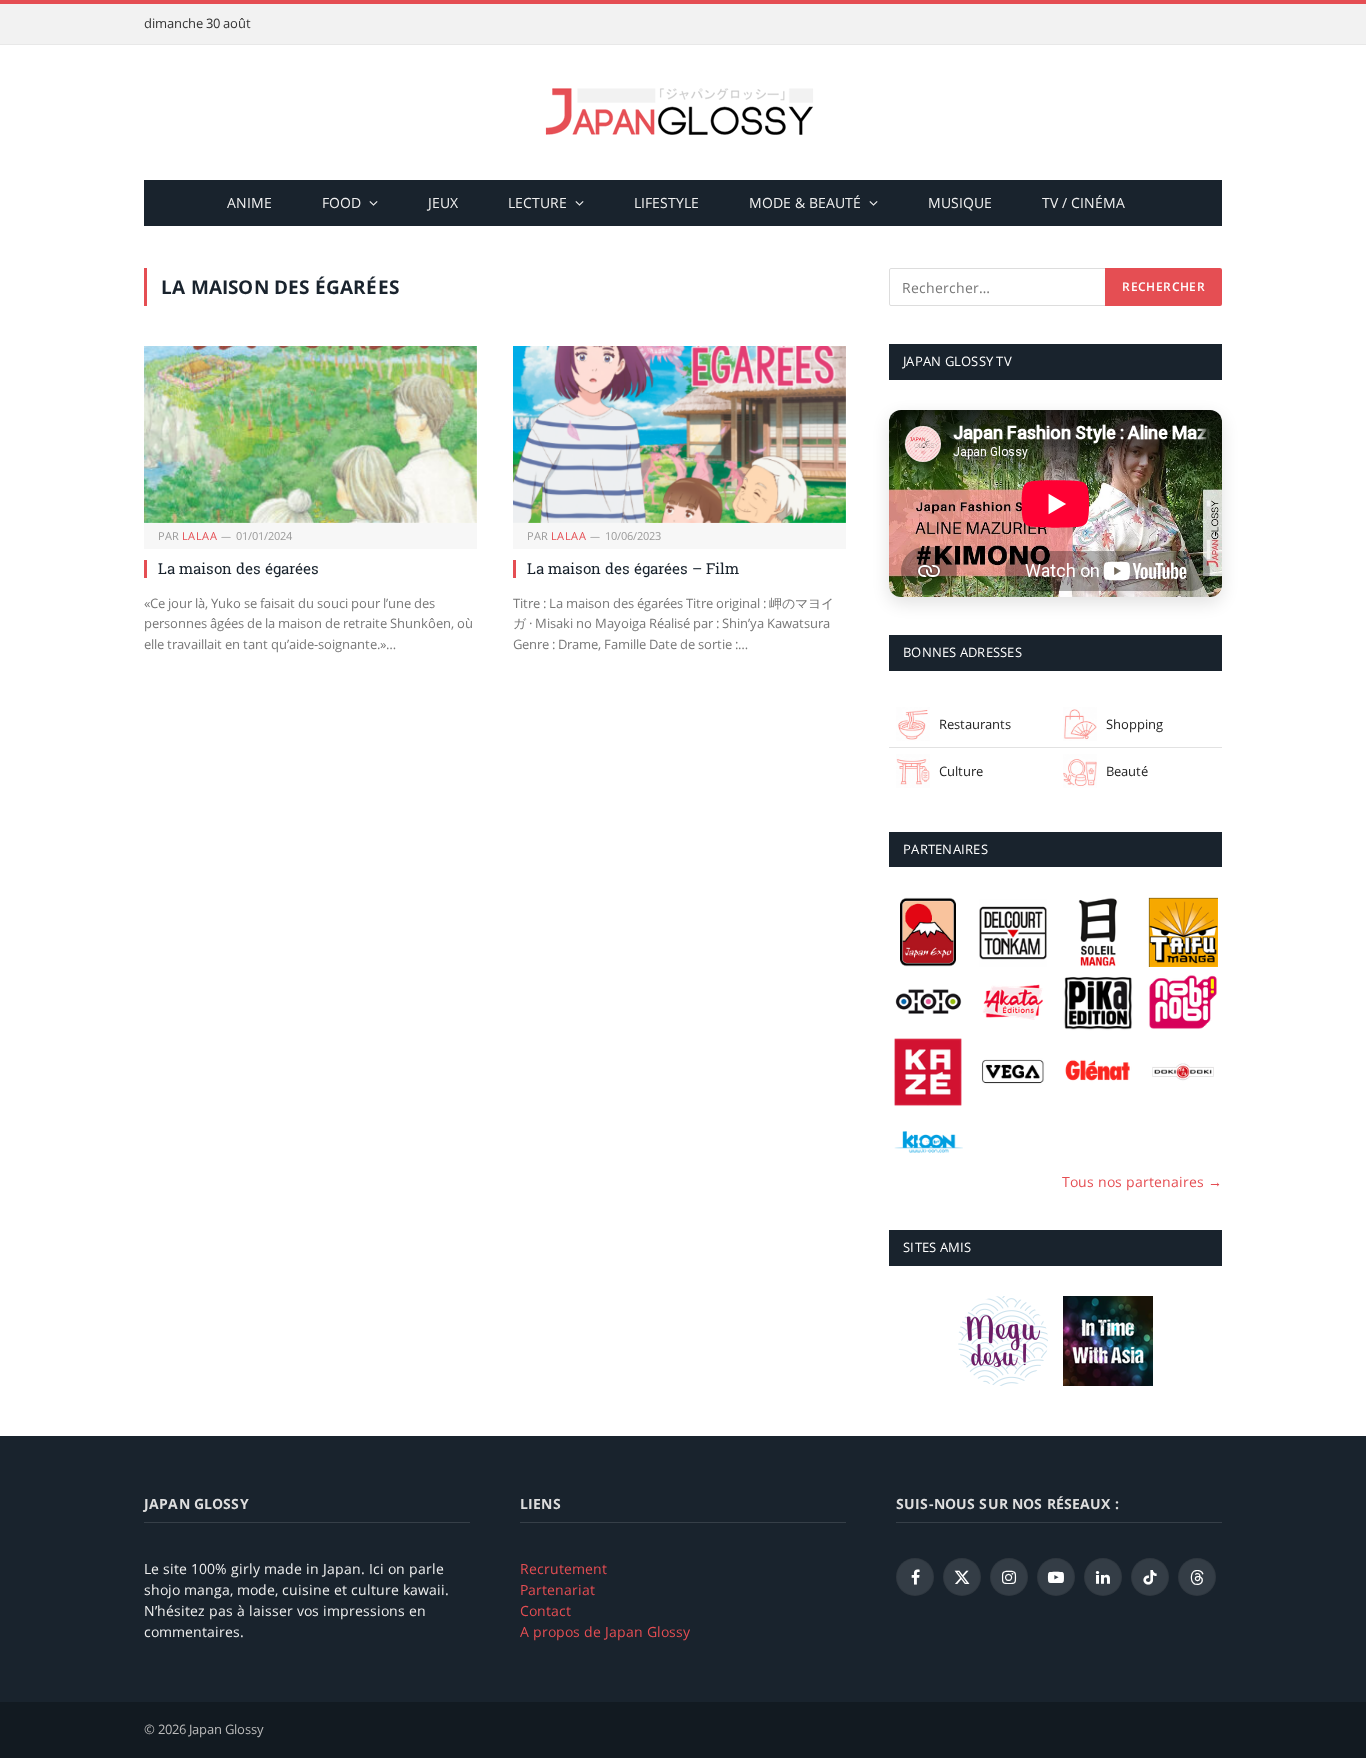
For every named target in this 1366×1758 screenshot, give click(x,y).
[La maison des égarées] (310, 434)
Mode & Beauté (805, 202)
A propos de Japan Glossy (605, 1631)
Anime (249, 202)
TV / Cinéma (1083, 202)
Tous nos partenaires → (1142, 1181)
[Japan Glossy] (683, 112)
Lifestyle (666, 202)
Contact (545, 1610)
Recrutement (563, 1568)
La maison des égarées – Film (633, 568)
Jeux (443, 202)
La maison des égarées (238, 568)
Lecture (537, 202)
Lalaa (199, 535)
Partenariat (557, 1589)
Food (341, 202)
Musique (960, 202)
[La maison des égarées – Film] (679, 434)
